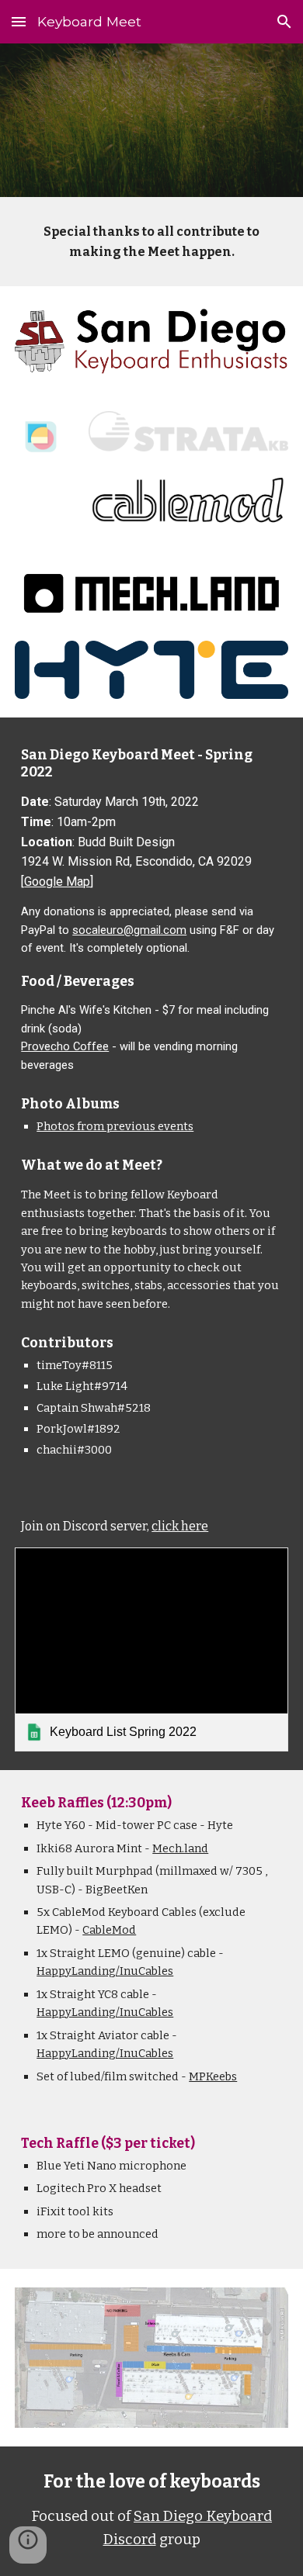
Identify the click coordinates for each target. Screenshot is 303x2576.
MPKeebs (213, 2076)
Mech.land (180, 1848)
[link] (151, 1650)
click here (180, 1526)
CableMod (109, 1930)
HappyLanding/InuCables (105, 1971)
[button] (19, 21)
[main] (151, 242)
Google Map (57, 882)
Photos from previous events (115, 1126)
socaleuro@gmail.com (129, 930)
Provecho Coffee (65, 1046)
